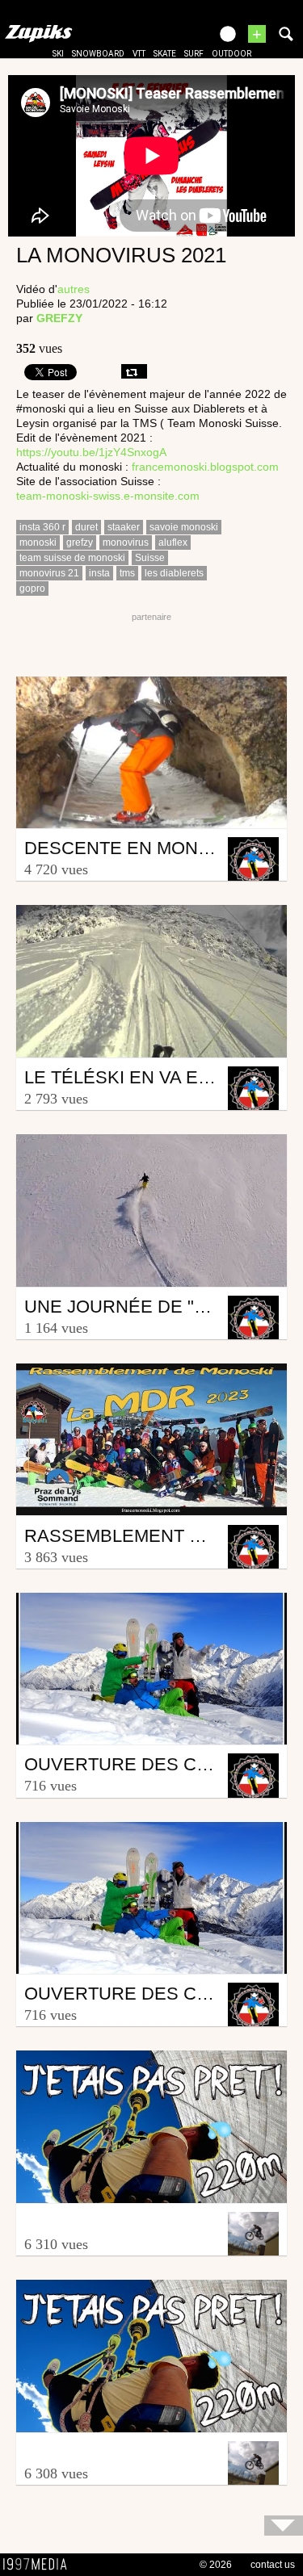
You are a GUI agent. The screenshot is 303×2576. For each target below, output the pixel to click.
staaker (124, 527)
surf (194, 54)
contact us (273, 2565)
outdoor (231, 54)
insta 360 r (42, 527)
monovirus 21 (49, 573)
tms (127, 573)
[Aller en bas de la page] (284, 2526)
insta (99, 573)
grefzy (80, 542)
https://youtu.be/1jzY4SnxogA (91, 452)
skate (165, 54)
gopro (32, 589)
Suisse (150, 558)
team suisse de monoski (72, 558)
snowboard (98, 54)
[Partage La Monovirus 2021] (134, 371)
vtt (139, 54)
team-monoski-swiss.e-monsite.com (108, 496)
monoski (38, 542)
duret (86, 527)
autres (74, 289)
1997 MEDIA (40, 2565)
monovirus (126, 542)
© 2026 (216, 2565)
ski (58, 54)
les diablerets (174, 573)
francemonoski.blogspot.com (205, 467)
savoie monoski (184, 527)
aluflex (173, 542)
